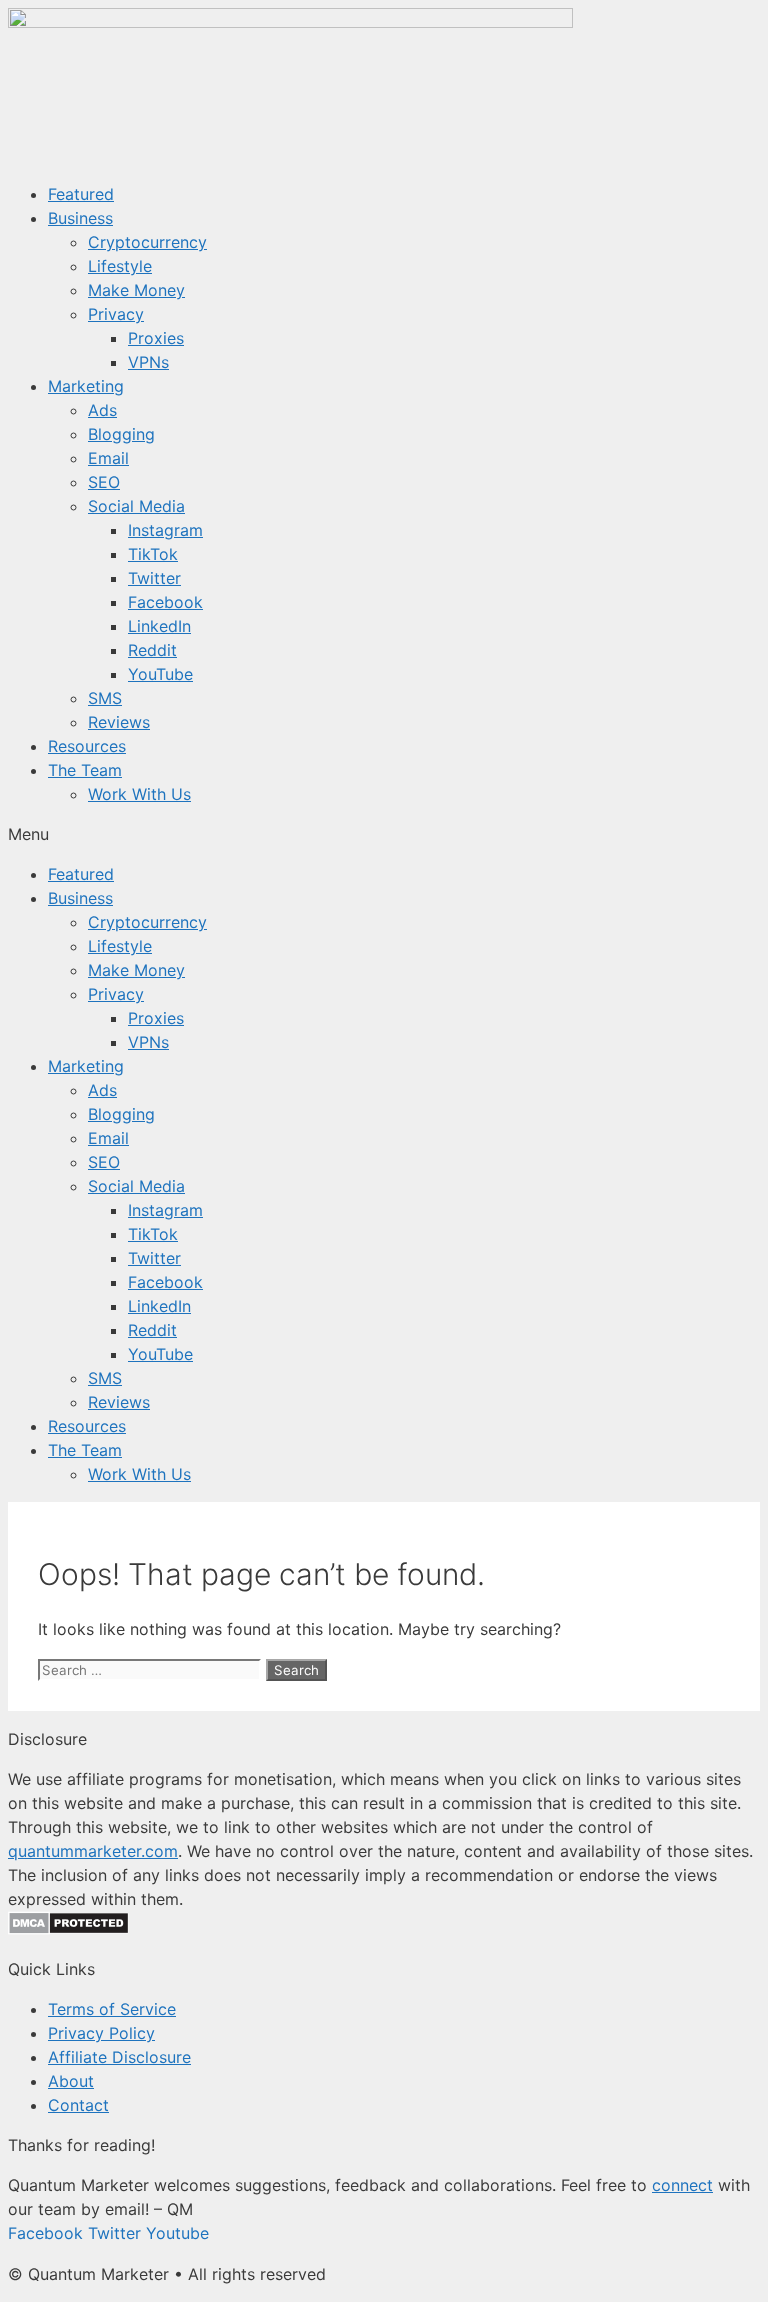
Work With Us (139, 794)
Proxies (156, 338)
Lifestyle (120, 266)
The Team (85, 770)
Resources (87, 746)
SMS (105, 698)
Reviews (119, 722)
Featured (81, 194)
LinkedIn (159, 626)
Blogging (121, 434)
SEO (104, 482)
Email (108, 458)
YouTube (160, 674)
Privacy (116, 314)
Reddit (152, 650)
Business (80, 218)
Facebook (165, 602)
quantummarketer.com (93, 1851)
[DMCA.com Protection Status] (68, 1929)
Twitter (154, 578)
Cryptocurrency (147, 242)
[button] (384, 834)
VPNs (148, 362)
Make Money (136, 290)
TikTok (153, 554)
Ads (102, 410)
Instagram (165, 530)
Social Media (136, 506)
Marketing (86, 386)
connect (682, 2185)
